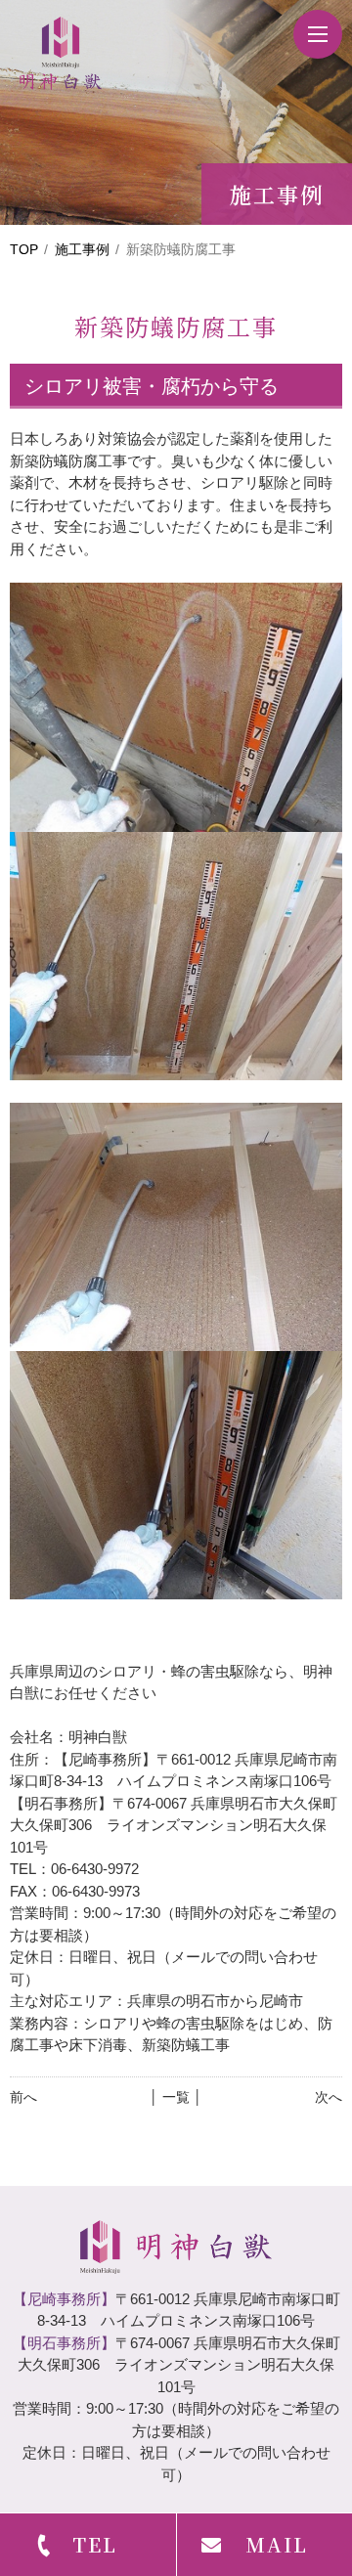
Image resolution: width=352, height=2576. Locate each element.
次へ (329, 2097)
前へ (23, 2097)
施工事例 (82, 249)
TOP (24, 249)
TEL (95, 2544)
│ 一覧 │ (176, 2097)
